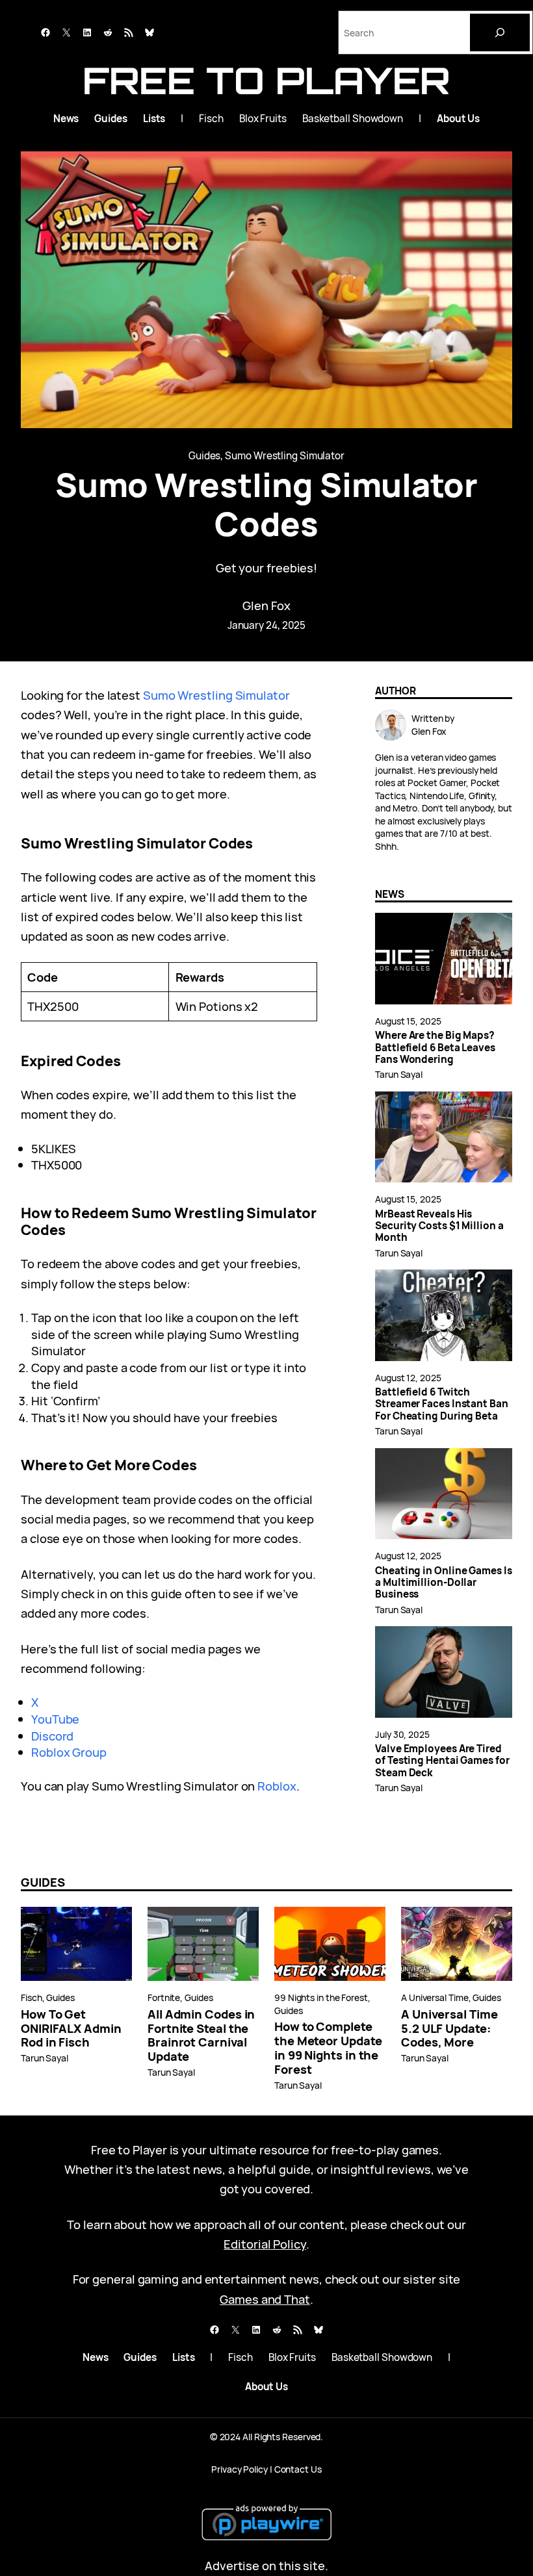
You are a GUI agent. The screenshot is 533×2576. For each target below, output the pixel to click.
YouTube (55, 1719)
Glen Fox (266, 605)
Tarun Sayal (399, 1074)
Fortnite (164, 1997)
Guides (204, 456)
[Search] (500, 32)
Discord (52, 1736)
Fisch (32, 1997)
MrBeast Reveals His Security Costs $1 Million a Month (439, 1226)
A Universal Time (435, 1997)
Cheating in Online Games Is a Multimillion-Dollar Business (444, 1583)
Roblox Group (69, 1752)
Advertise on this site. (266, 2565)
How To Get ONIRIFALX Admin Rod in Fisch (71, 2028)
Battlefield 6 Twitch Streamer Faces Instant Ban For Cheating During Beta (442, 1404)
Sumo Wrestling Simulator (285, 456)
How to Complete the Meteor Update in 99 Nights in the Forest (328, 2048)
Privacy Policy (240, 2469)
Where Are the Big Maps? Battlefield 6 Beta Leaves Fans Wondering (435, 1048)
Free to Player (267, 80)
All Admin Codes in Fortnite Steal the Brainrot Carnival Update (201, 2035)
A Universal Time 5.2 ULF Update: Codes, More (449, 2028)
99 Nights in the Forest (321, 1997)
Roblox (277, 1786)
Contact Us (298, 2469)
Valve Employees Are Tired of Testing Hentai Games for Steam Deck (442, 1761)
